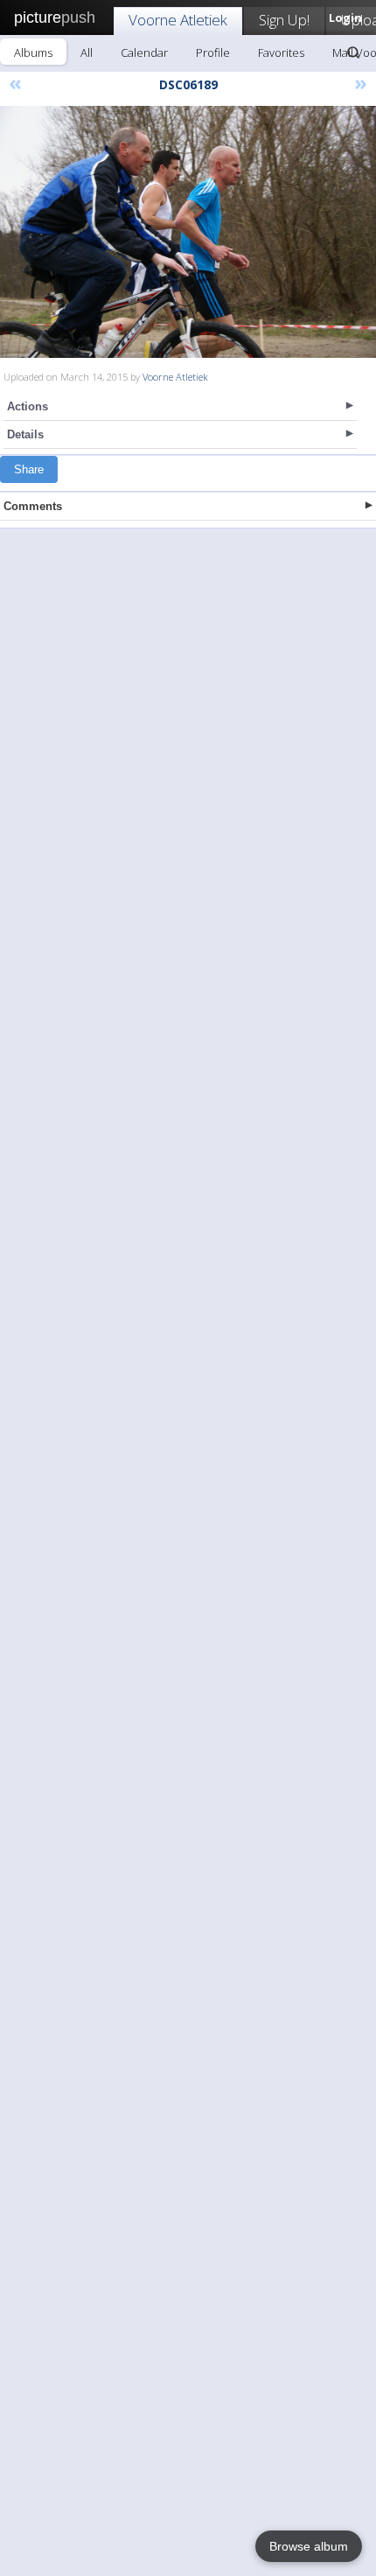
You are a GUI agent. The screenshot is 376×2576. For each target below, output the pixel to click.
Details (25, 434)
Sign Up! (284, 20)
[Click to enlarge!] (188, 232)
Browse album (309, 2546)
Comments (33, 506)
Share (29, 469)
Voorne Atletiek (178, 20)
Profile (213, 52)
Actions (28, 406)
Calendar (144, 52)
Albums (33, 52)
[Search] (353, 52)
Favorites (281, 52)
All (87, 52)
